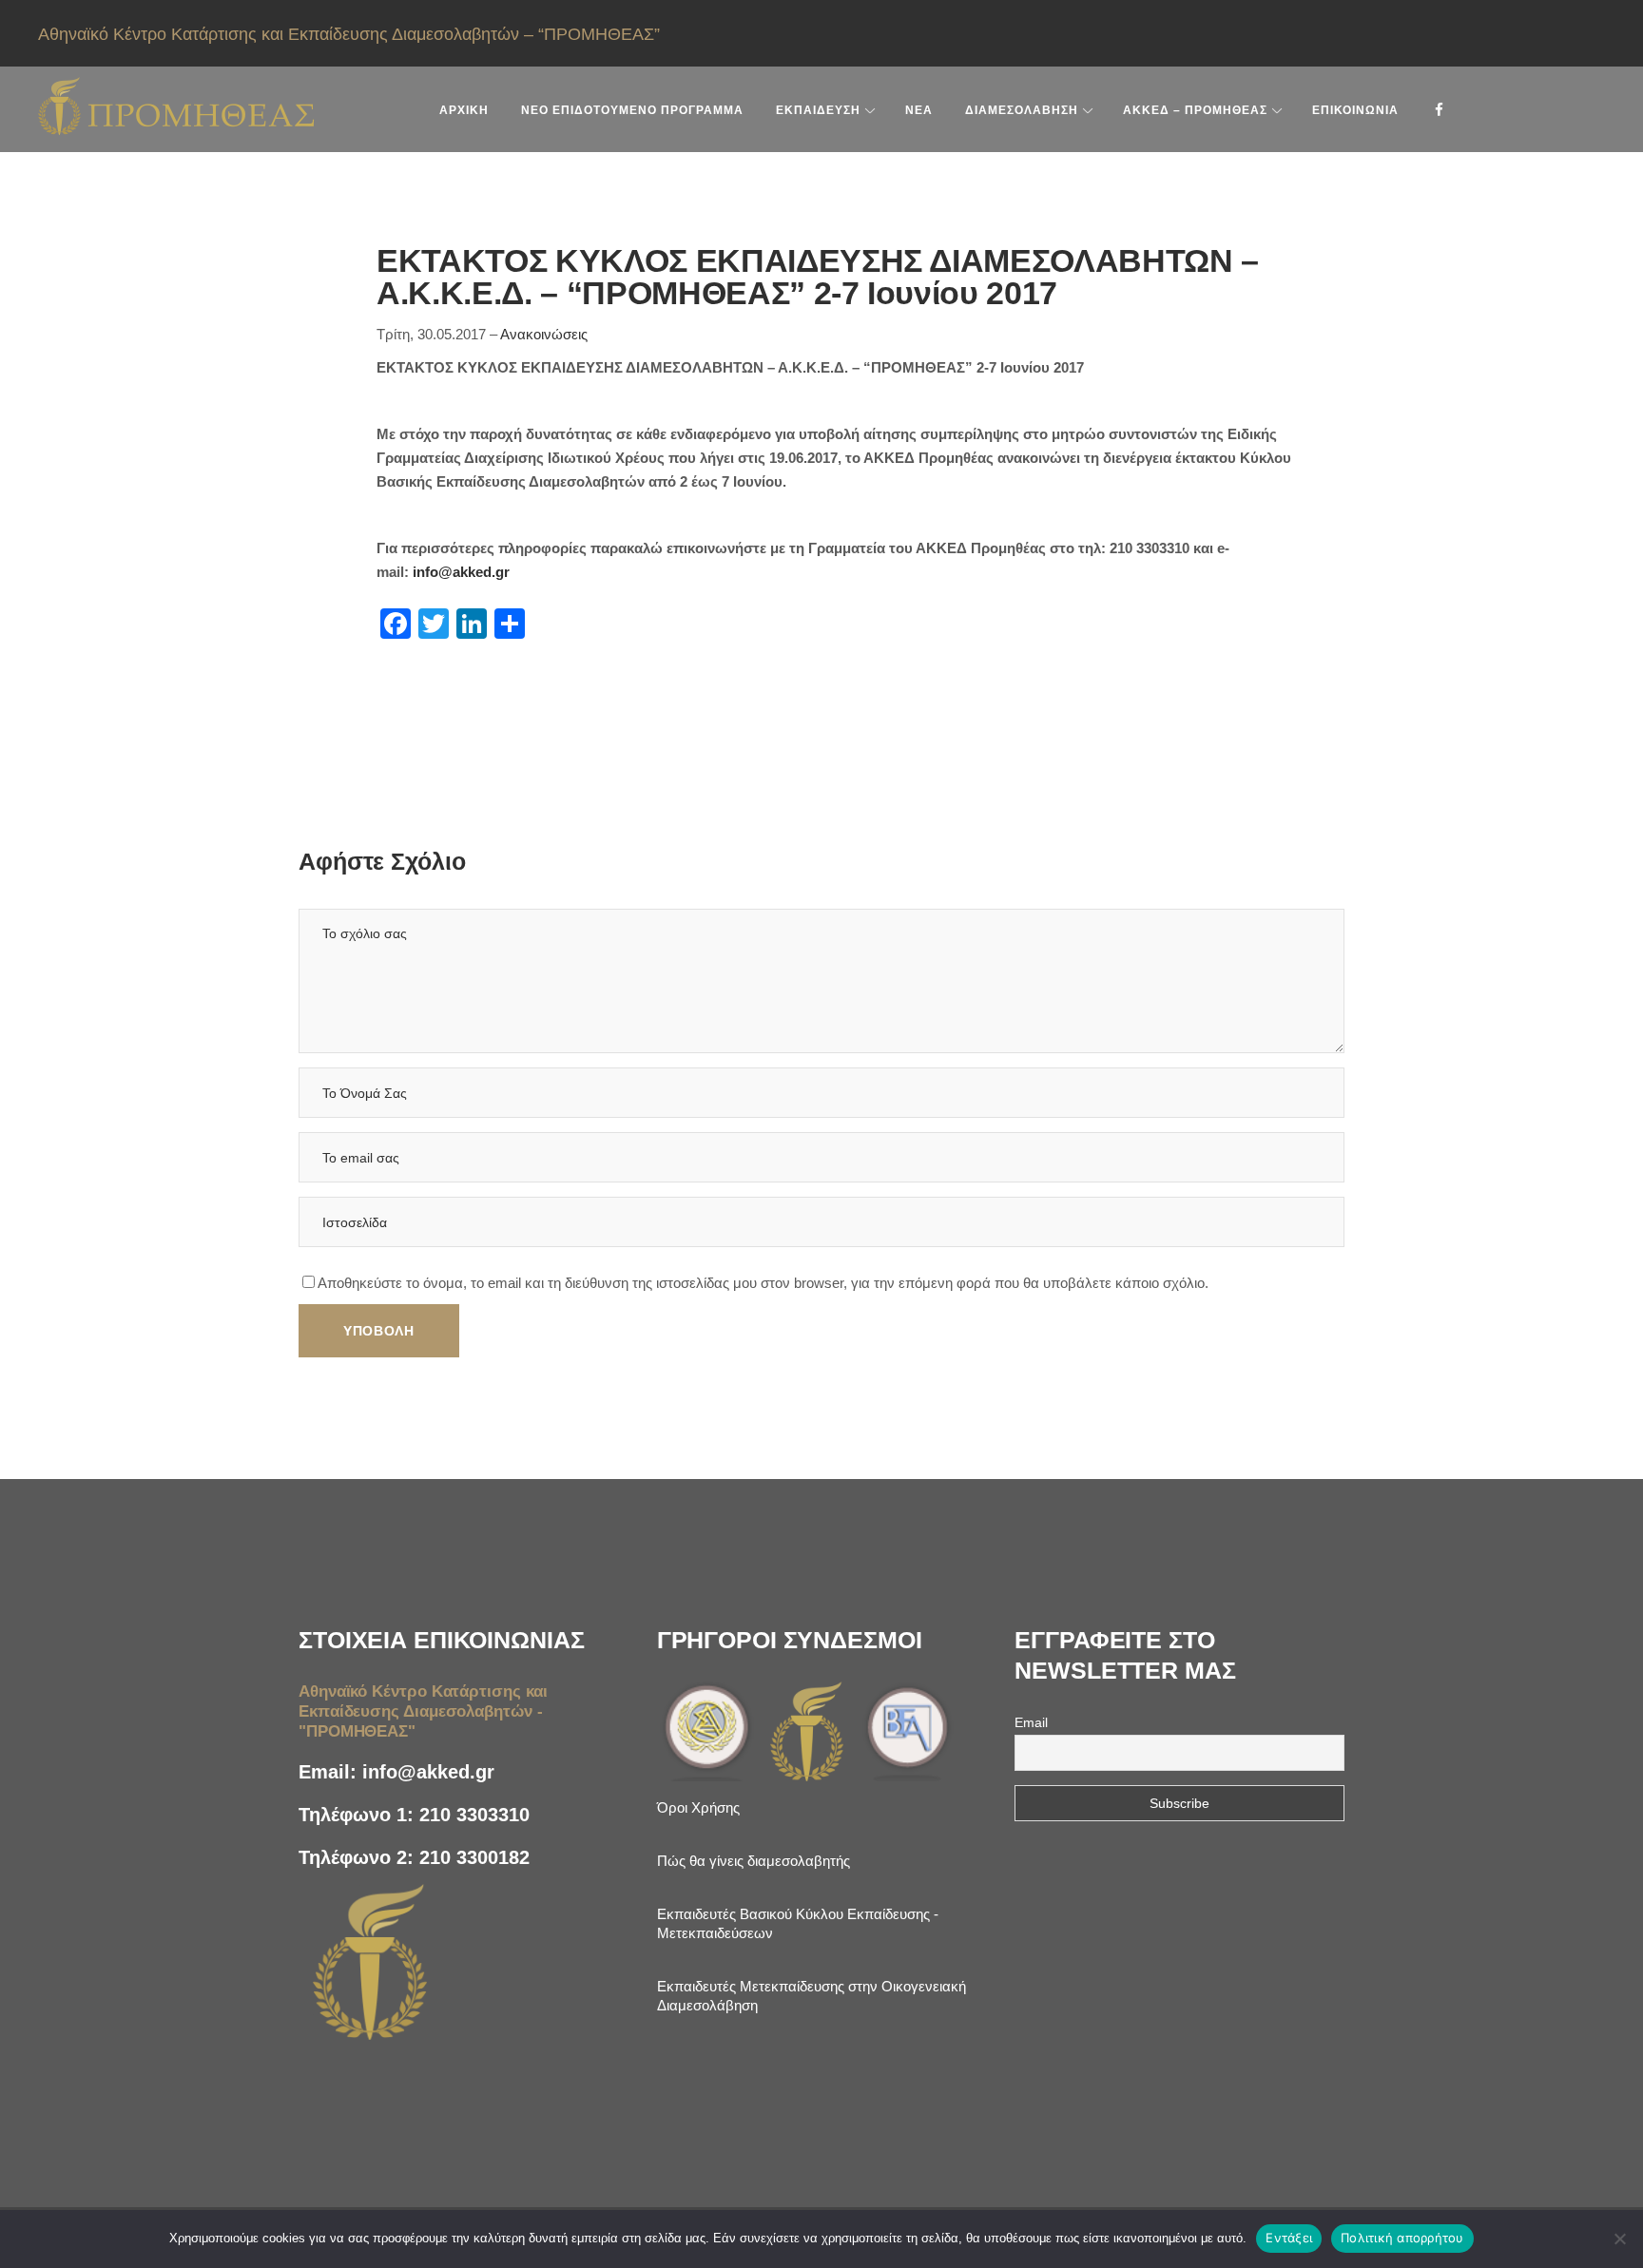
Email (1031, 1722)
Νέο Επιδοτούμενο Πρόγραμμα (632, 110)
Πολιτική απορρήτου (1402, 2238)
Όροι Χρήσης (698, 1807)
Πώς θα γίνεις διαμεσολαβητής (754, 1861)
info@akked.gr (461, 572)
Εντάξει (1289, 2238)
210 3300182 (474, 1857)
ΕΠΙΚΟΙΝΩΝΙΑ (1355, 110)
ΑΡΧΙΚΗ (464, 110)
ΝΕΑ (919, 110)
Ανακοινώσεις (544, 334)
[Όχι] (1619, 2239)
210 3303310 (474, 1815)
